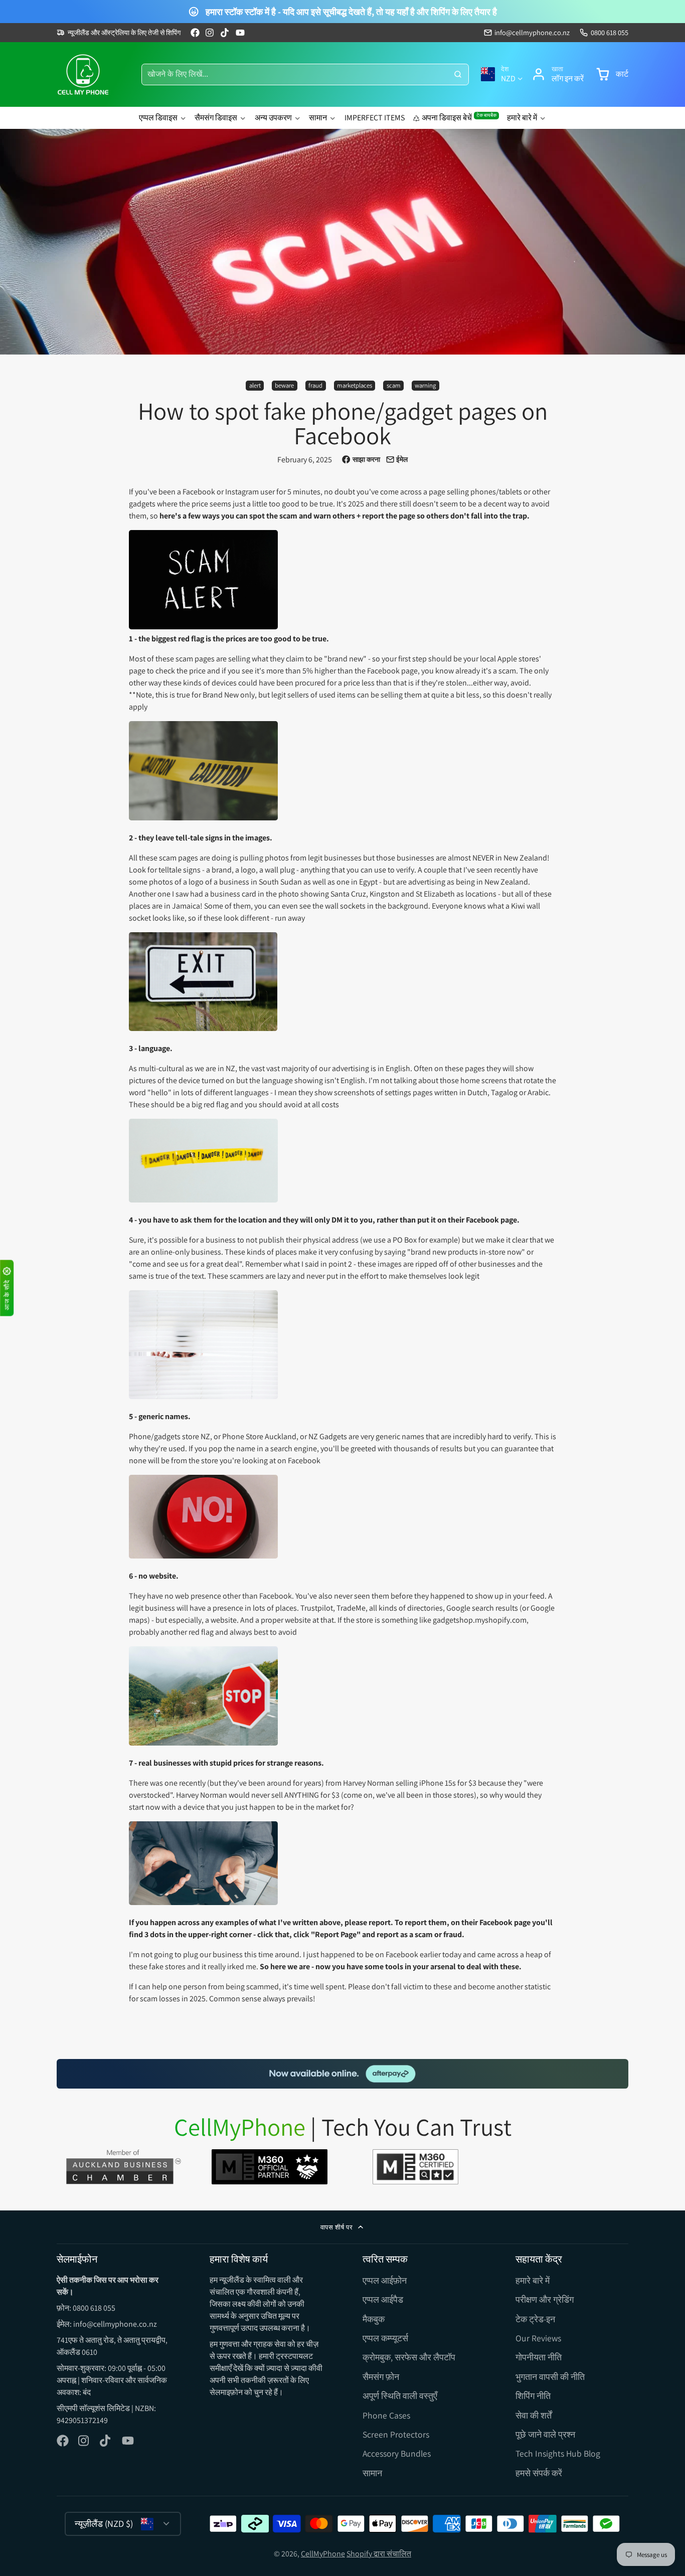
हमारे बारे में (522, 118)
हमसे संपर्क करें (539, 2473)
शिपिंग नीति (533, 2396)
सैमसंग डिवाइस (216, 118)
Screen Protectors (396, 2434)
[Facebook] (195, 33)
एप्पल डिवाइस (158, 118)
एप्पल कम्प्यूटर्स (385, 2338)
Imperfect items (375, 118)
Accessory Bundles (397, 2453)
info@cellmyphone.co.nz (532, 32)
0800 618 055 (610, 32)
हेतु (558, 74)
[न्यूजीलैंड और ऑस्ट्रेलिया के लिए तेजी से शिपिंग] (119, 33)
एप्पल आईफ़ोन (385, 2280)
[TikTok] (225, 33)
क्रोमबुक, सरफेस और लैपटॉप (409, 2357)
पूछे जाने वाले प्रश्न (545, 2434)
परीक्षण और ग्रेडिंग (545, 2299)
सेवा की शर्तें (534, 2415)
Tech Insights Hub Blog (558, 2453)
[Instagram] (210, 33)
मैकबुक (374, 2319)
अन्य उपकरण (273, 118)
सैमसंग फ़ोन (381, 2377)
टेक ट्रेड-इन (535, 2319)
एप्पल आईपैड (383, 2299)
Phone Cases (386, 2415)
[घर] (83, 74)
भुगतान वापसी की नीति (550, 2377)
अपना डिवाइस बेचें (459, 117)
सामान (318, 118)
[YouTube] (240, 33)
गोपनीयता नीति (539, 2357)
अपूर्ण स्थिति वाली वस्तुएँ (400, 2396)
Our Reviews (538, 2338)
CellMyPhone (323, 2554)
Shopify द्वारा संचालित (379, 2554)
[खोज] (458, 75)
